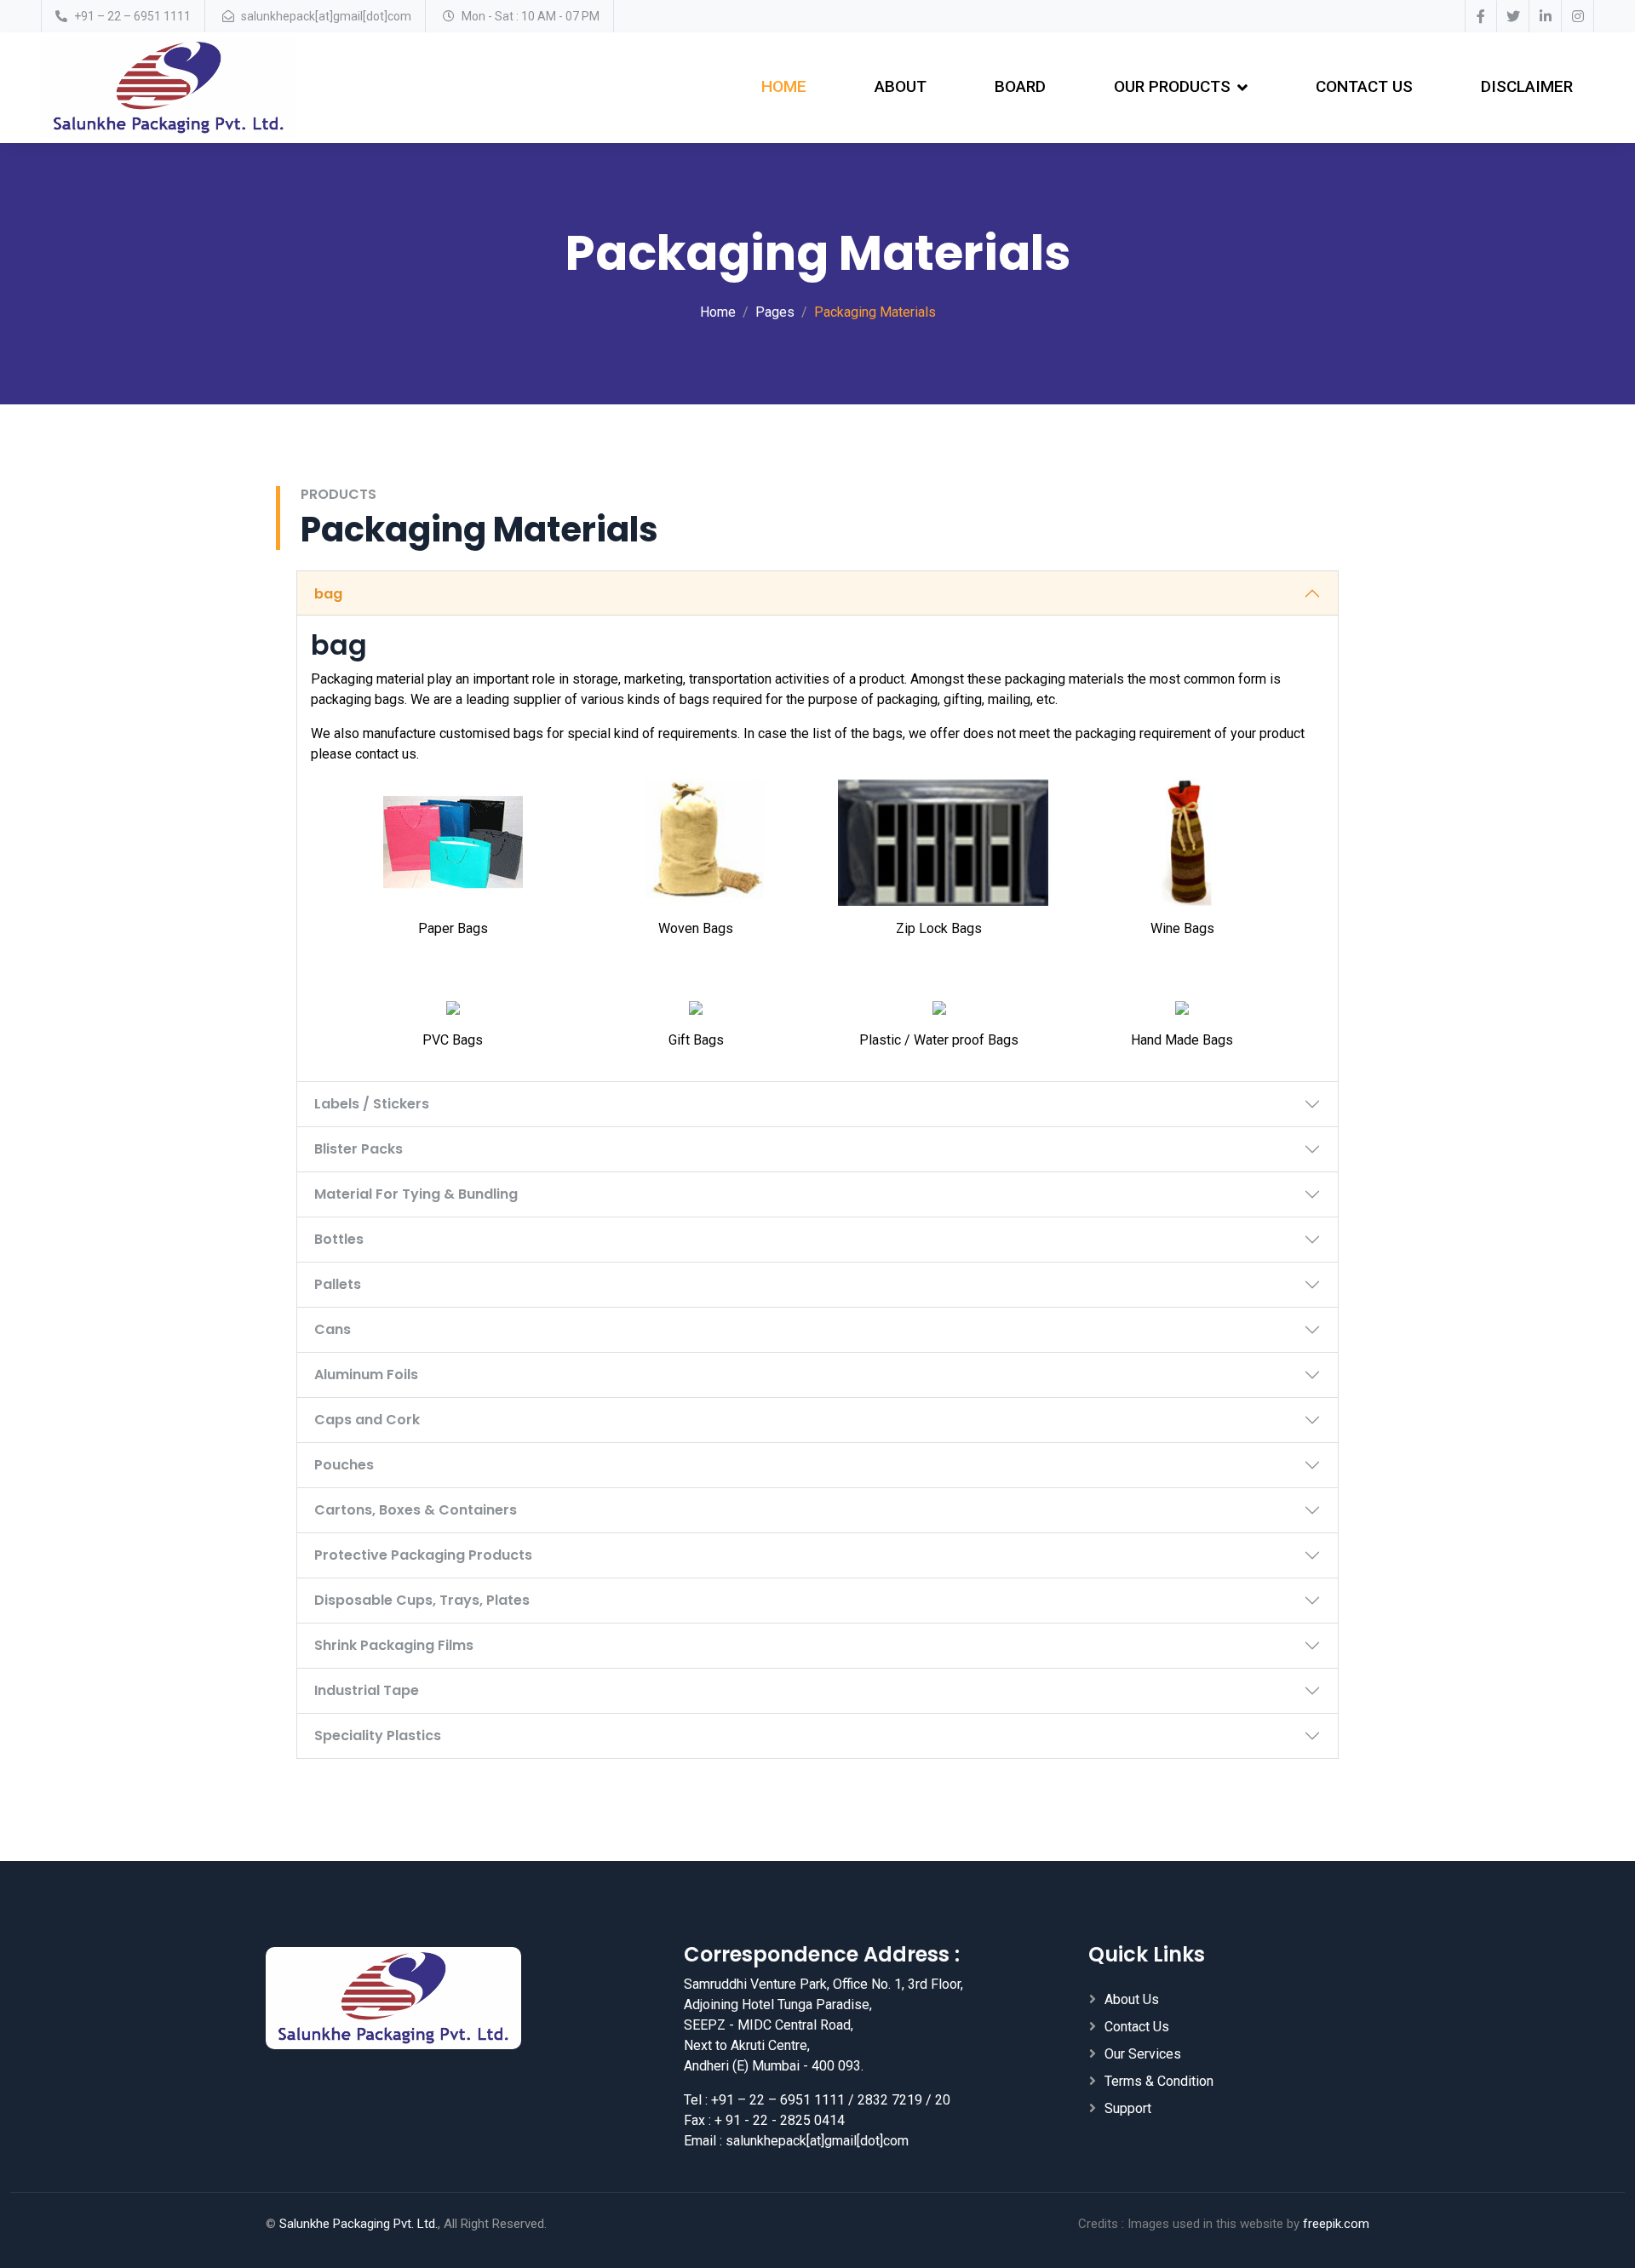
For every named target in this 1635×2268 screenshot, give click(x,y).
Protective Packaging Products (423, 1555)
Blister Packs (359, 1149)
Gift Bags (696, 1040)
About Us (1132, 1999)
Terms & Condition (1159, 2081)
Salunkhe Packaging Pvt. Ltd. (359, 2224)
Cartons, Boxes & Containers (416, 1510)
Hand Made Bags (1182, 1040)
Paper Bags (453, 928)
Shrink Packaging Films (394, 1645)
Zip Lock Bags (939, 928)
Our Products (1172, 86)
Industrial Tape (367, 1690)
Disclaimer (1527, 86)
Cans (333, 1329)
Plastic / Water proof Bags (939, 1040)
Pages (775, 312)
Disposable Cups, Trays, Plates (422, 1600)
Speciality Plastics (378, 1735)
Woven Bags (696, 928)
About (901, 86)
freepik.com (1336, 2224)
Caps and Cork (367, 1420)
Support (1128, 2108)
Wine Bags (1182, 928)
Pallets (338, 1284)
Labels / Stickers (372, 1104)
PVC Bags (453, 1040)
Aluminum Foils (366, 1375)
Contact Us (1364, 86)
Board (1020, 86)
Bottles (339, 1239)
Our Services (1143, 2054)
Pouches (344, 1465)
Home (784, 86)
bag (328, 594)
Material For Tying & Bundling (416, 1194)
